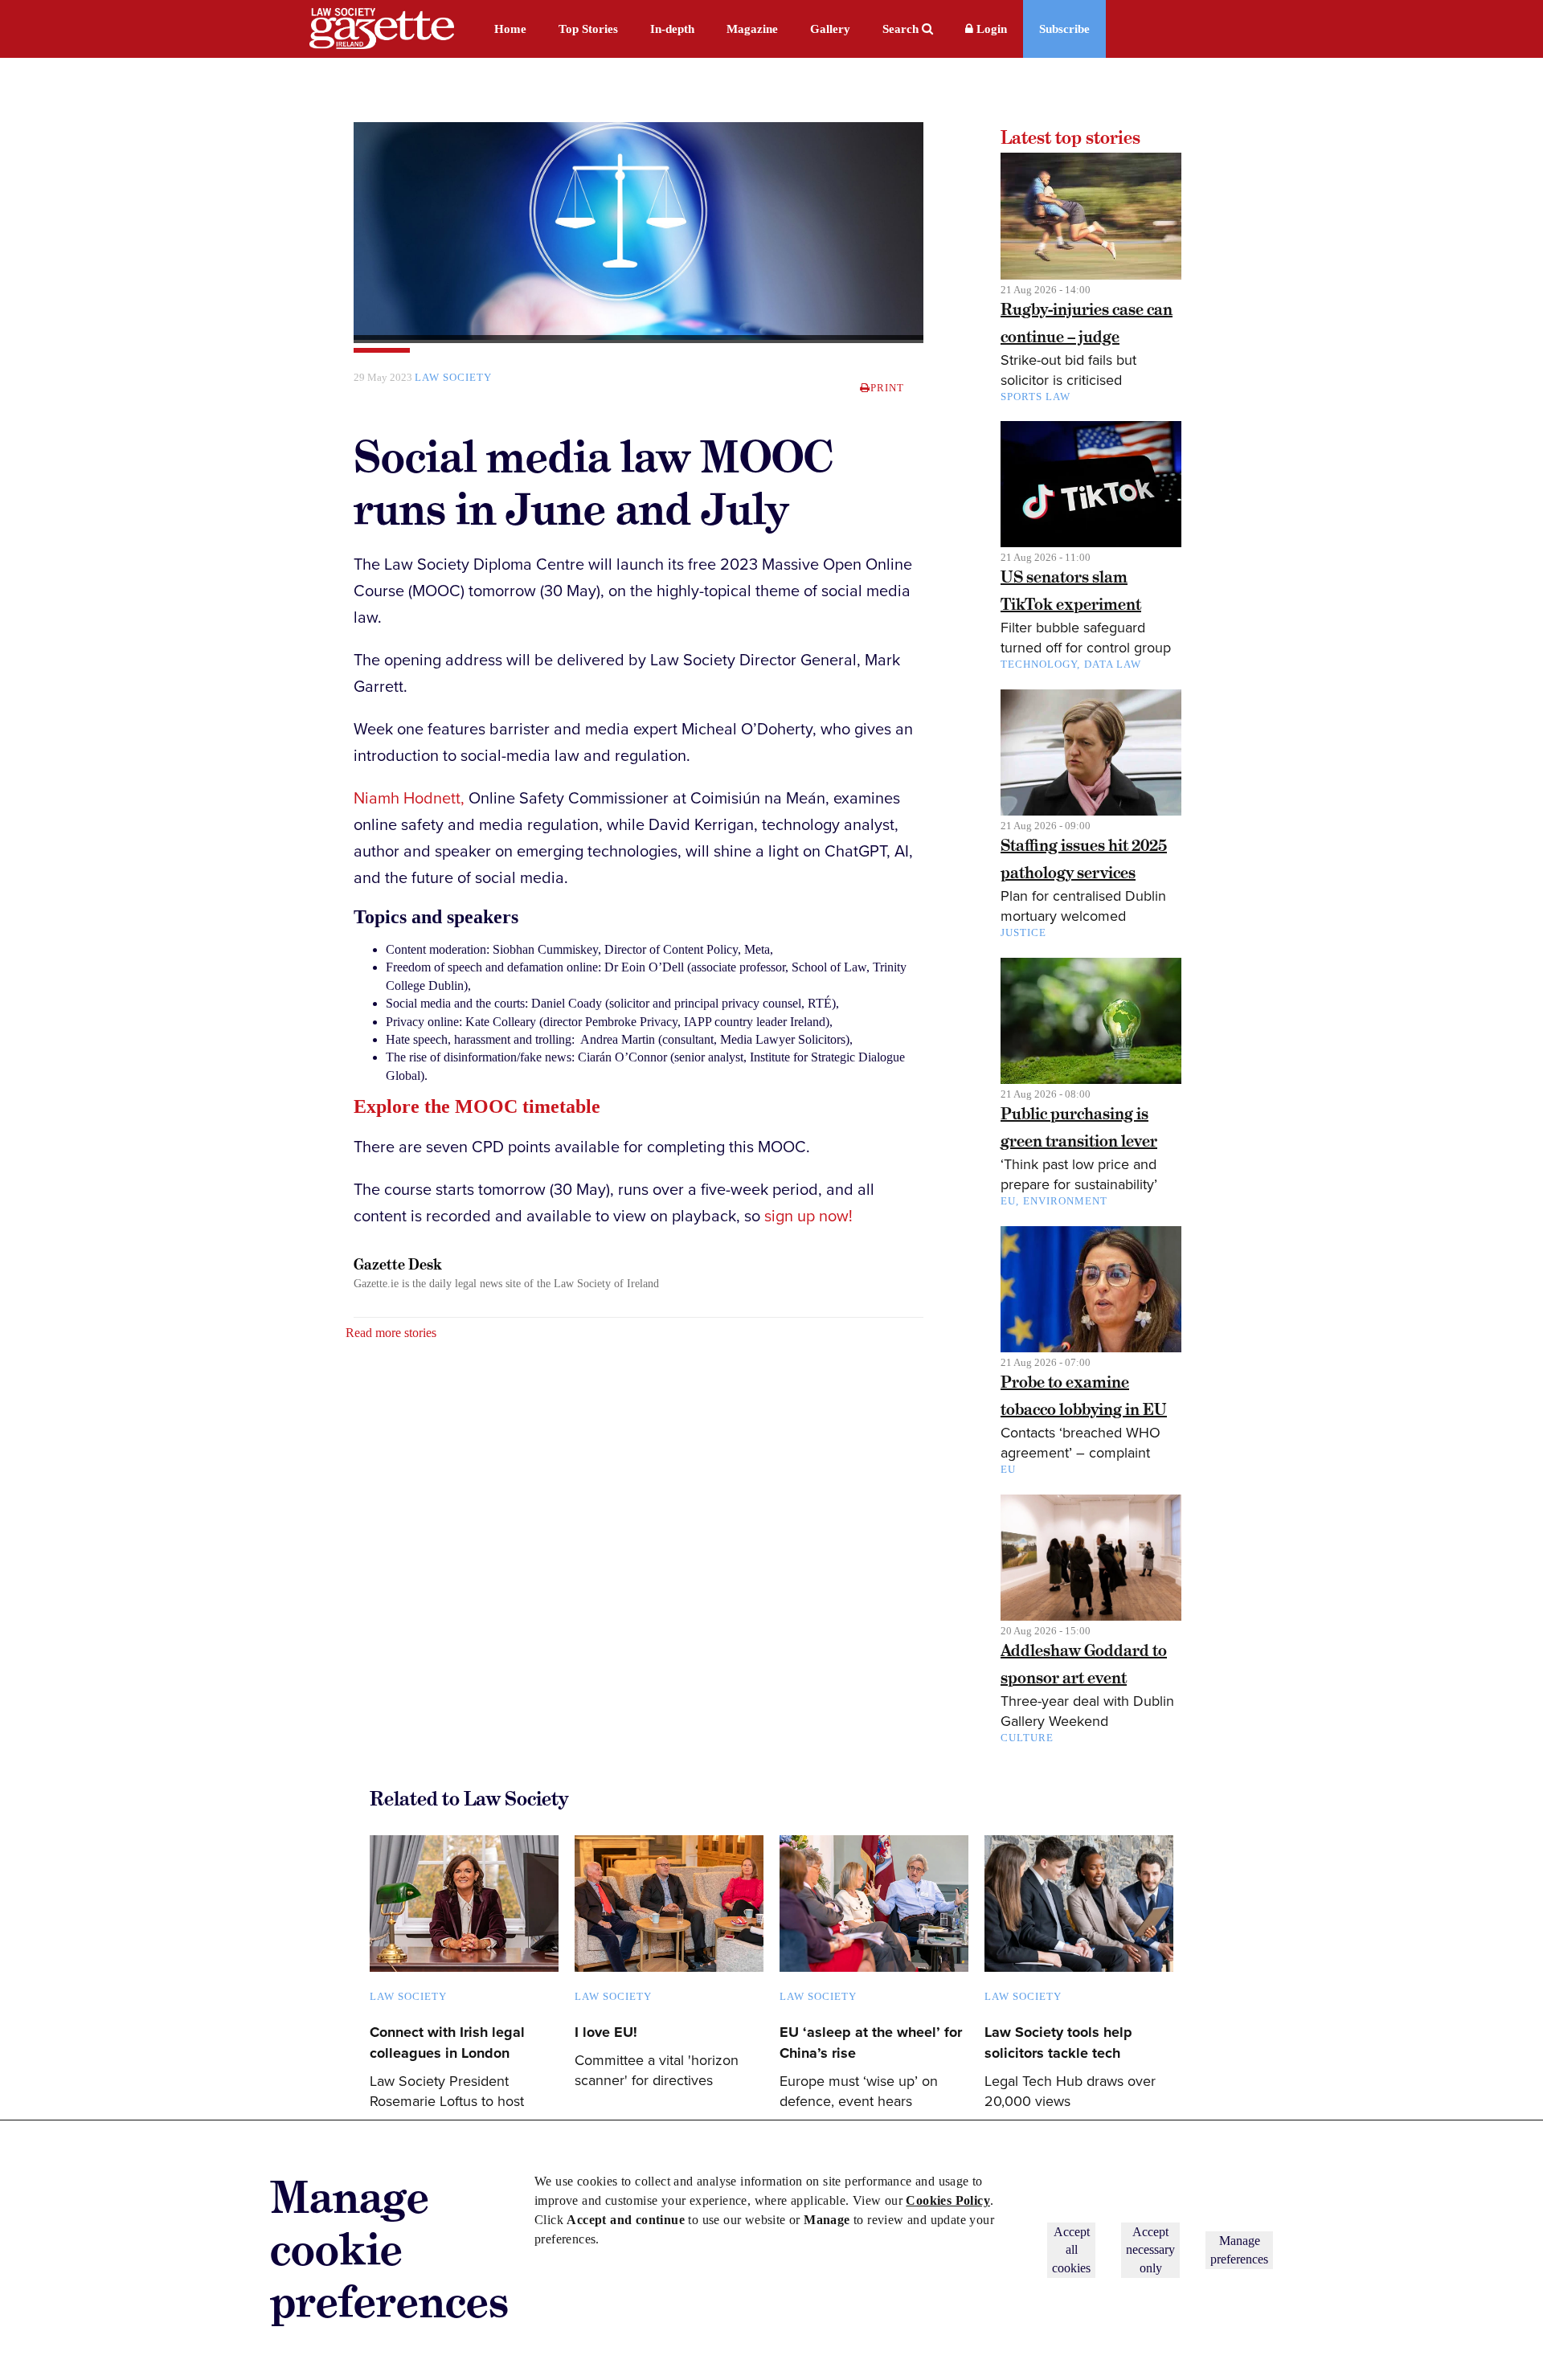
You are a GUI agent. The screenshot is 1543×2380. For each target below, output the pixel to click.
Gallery (830, 29)
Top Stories (588, 29)
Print (887, 388)
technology (1039, 664)
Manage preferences (1239, 2249)
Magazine (752, 29)
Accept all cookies (1071, 2250)
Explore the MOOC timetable (477, 1106)
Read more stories (391, 1333)
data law (1113, 664)
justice (1023, 932)
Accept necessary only (1150, 2250)
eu (1008, 1469)
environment (1065, 1201)
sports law (1035, 397)
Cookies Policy (948, 2200)
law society (453, 377)
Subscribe (1064, 29)
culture (1027, 1738)
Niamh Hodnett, (409, 799)
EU (1008, 1201)
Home (510, 29)
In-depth (672, 29)
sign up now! (808, 1217)
